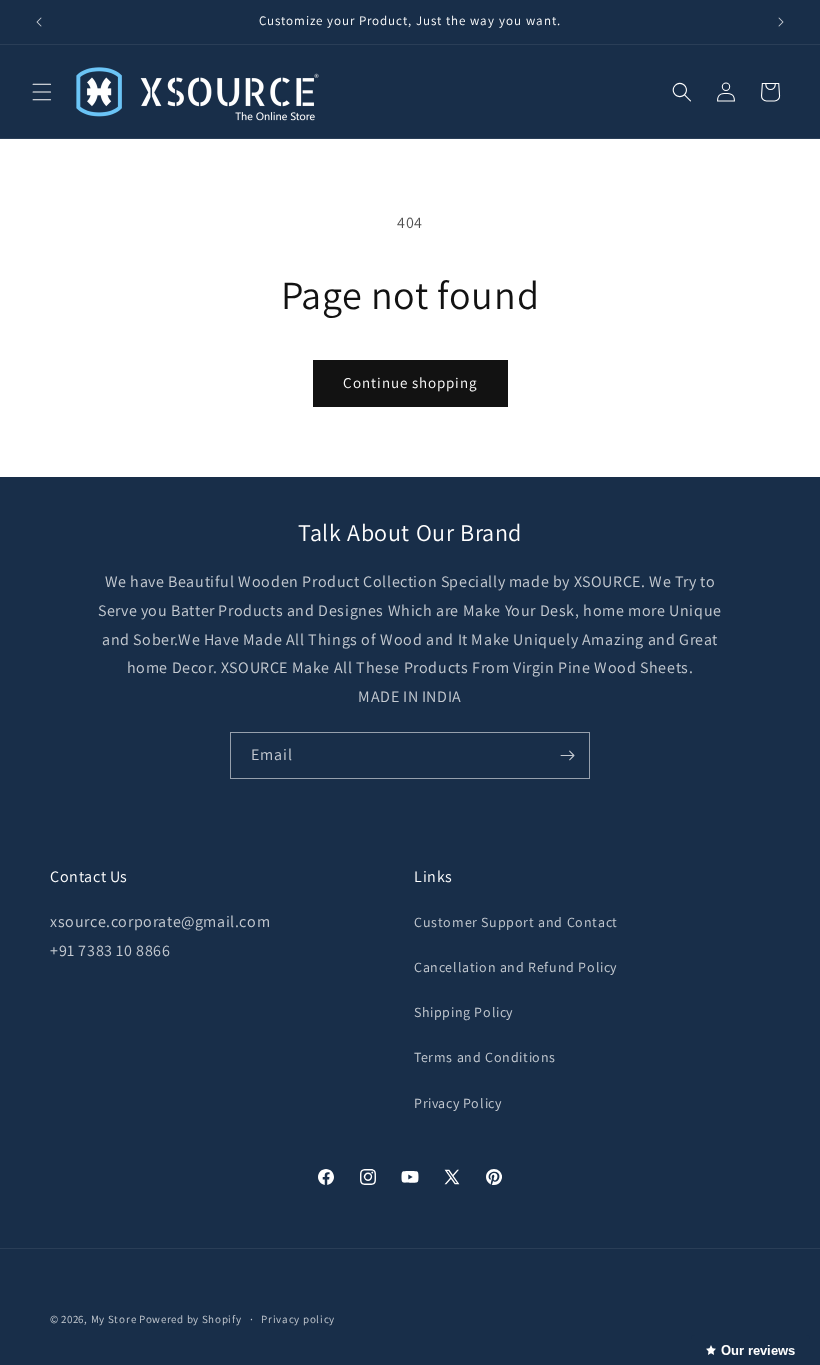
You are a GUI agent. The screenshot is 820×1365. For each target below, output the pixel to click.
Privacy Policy (457, 1103)
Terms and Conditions (485, 1057)
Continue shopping (410, 382)
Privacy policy (298, 1319)
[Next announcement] (781, 22)
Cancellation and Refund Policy (515, 967)
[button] (42, 92)
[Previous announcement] (39, 22)
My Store (114, 1319)
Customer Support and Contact (516, 922)
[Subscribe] (567, 755)
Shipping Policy (463, 1012)
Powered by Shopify (190, 1319)
